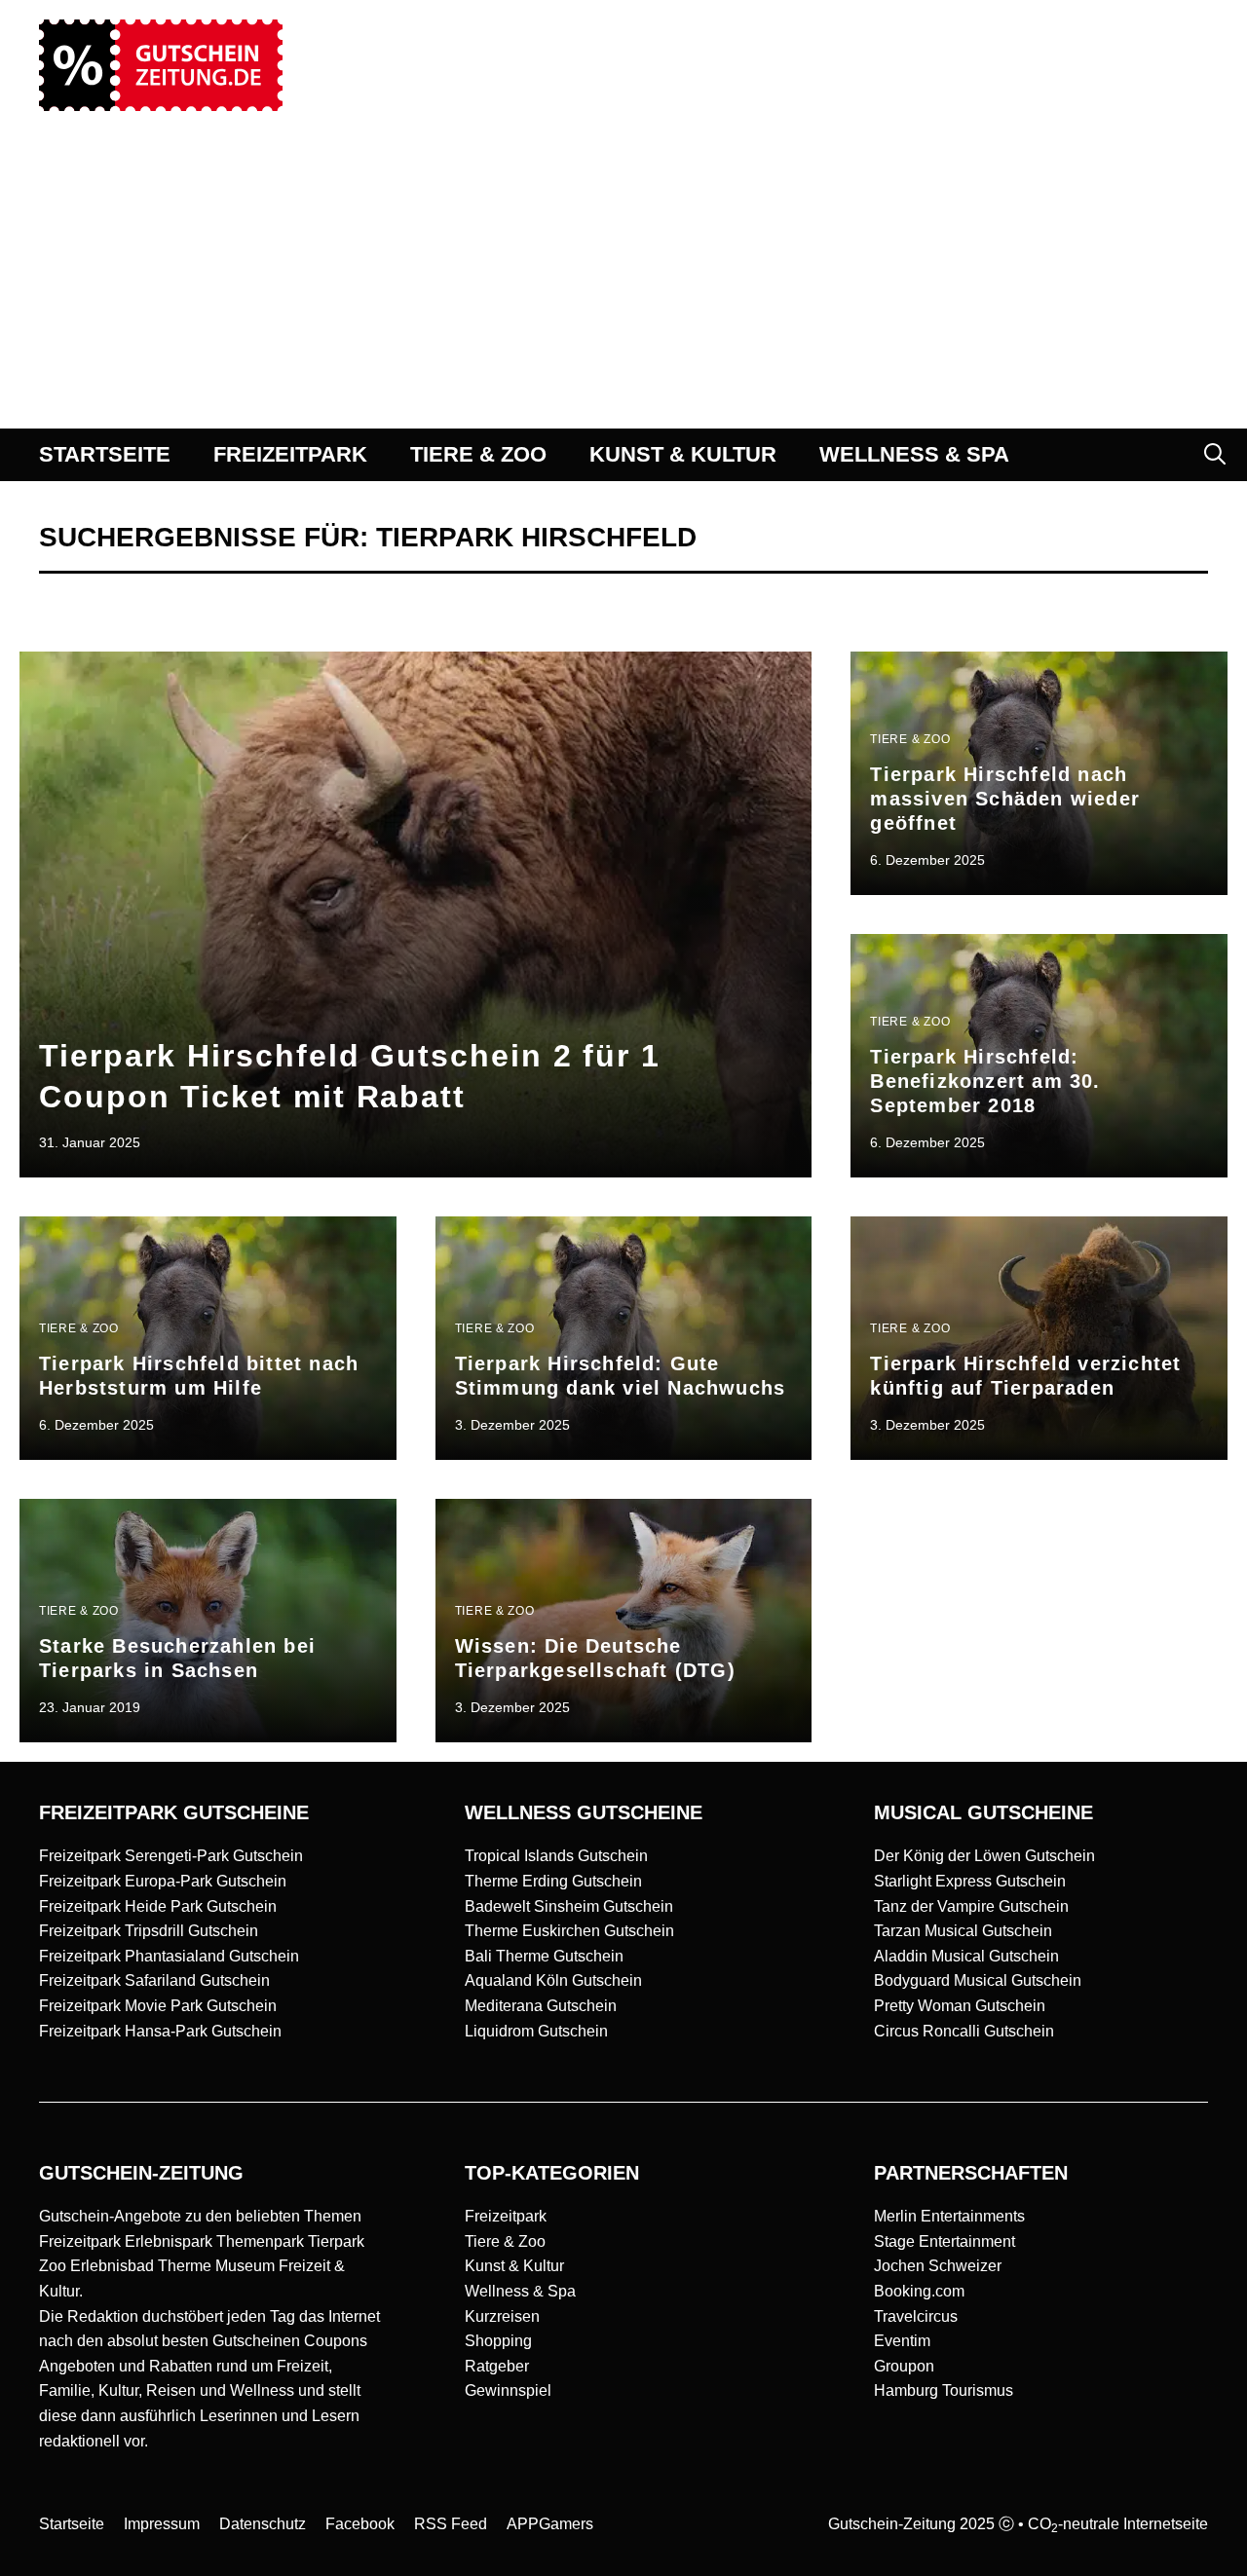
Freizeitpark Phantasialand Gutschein (169, 1956)
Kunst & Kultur (514, 2266)
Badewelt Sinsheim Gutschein (569, 1906)
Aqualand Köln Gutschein (553, 1980)
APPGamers (550, 2524)
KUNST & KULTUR (683, 454)
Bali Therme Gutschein (544, 1956)
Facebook (360, 2524)
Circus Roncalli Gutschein (964, 2031)
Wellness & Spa (520, 2291)
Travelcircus (916, 2316)
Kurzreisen (502, 2316)
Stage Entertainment (945, 2241)
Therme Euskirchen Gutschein (569, 1931)
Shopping (498, 2341)
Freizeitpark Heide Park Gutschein (158, 1906)
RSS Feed (451, 2524)
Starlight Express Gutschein (970, 1881)
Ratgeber (497, 2366)
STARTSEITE (105, 454)
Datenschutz (263, 2524)
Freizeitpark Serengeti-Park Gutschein (171, 1856)
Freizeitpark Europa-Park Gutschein (163, 1881)
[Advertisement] (623, 282)
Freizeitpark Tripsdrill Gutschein (149, 1931)
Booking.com (919, 2291)
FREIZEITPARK (290, 454)
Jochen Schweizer (938, 2266)
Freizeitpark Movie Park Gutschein (158, 2006)
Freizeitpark (506, 2216)
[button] (1215, 455)
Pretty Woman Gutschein (960, 2006)
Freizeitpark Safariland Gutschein (154, 1980)
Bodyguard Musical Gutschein (978, 1980)
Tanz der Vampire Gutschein (971, 1906)
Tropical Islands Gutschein (556, 1856)
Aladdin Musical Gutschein (966, 1956)
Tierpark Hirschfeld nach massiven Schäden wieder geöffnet (1005, 798)
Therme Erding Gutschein (553, 1881)
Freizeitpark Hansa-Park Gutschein (160, 2031)
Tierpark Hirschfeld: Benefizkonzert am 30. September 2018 (985, 1081)
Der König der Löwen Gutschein (984, 1856)
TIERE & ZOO (478, 454)
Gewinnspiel (508, 2390)
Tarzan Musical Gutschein (963, 1931)
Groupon (904, 2366)
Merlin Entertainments (949, 2216)
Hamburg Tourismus (944, 2390)
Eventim (902, 2341)
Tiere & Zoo (505, 2241)
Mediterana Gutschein (541, 2006)
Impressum (162, 2524)
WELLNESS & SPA (914, 454)
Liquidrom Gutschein (536, 2031)
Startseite (72, 2524)
